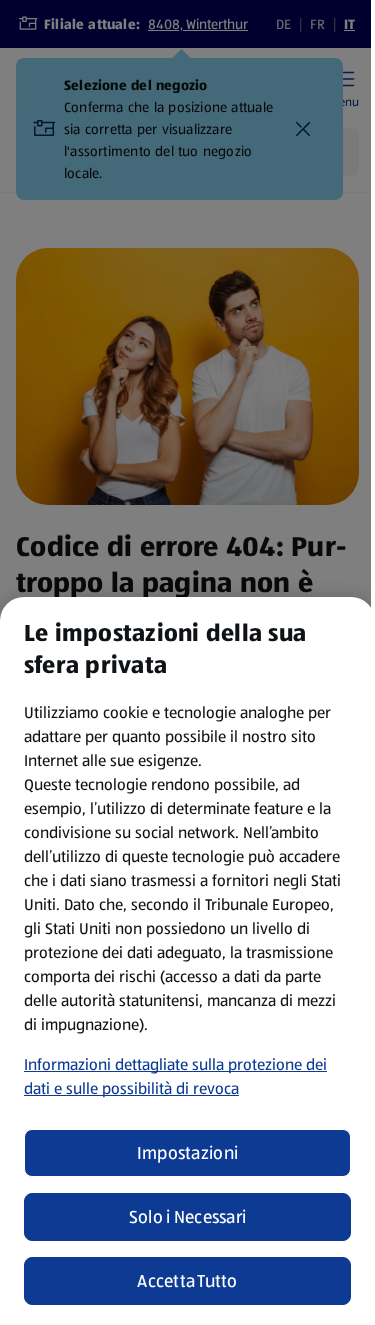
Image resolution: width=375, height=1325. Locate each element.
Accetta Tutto (187, 1281)
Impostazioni (187, 1153)
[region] (187, 961)
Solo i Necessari (187, 1217)
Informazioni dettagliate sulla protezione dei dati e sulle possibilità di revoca (175, 1076)
